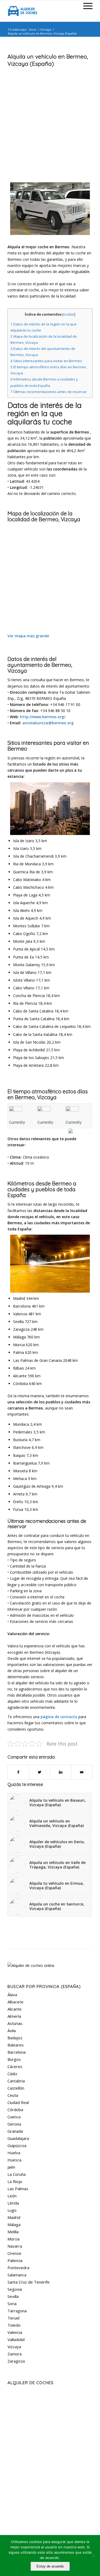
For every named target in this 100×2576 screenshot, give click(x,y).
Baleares (16, 2045)
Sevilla (13, 2296)
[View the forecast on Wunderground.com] (81, 1131)
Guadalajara (18, 2138)
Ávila (12, 2031)
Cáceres (15, 2066)
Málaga (14, 2224)
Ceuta (13, 2095)
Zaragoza (16, 2361)
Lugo (12, 2210)
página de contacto (59, 1717)
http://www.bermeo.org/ (43, 717)
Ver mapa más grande (28, 636)
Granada (15, 2131)
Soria (12, 2304)
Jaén (11, 2167)
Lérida (13, 2203)
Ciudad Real (18, 2102)
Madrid (14, 2217)
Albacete (15, 2002)
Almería (14, 2016)
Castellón (16, 2088)
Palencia (15, 2260)
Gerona (14, 2124)
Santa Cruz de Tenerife (29, 2282)
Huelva (14, 2153)
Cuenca (14, 2117)
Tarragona (17, 2311)
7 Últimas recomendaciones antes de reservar (49, 392)
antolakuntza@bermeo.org (48, 723)
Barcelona (17, 2052)
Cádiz (12, 2074)
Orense (14, 2253)
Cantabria (16, 2081)
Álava (12, 1995)
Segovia (15, 2289)
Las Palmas (18, 2189)
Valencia (15, 2332)
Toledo (14, 2325)
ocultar (69, 314)
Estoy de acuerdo (50, 2566)
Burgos (14, 2059)
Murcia (13, 2239)
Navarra (15, 2246)
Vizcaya (46, 29)
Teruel (13, 2318)
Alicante (15, 2009)
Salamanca (17, 2275)
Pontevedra (18, 2268)
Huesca (14, 2160)
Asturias (15, 2023)
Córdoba (15, 2110)
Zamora (15, 2354)
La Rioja (15, 2181)
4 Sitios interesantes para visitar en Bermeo (46, 361)
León (12, 2196)
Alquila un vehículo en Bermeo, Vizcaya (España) (48, 60)
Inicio (33, 29)
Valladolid (16, 2339)
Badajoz (15, 2038)
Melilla (13, 2232)
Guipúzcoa (17, 2145)
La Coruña (17, 2174)
